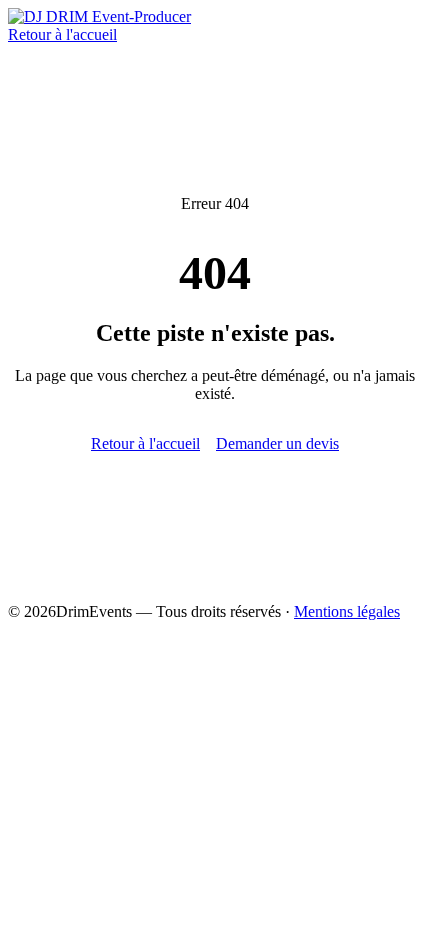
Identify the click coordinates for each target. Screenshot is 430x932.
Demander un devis (277, 443)
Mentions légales (347, 611)
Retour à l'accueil (62, 34)
